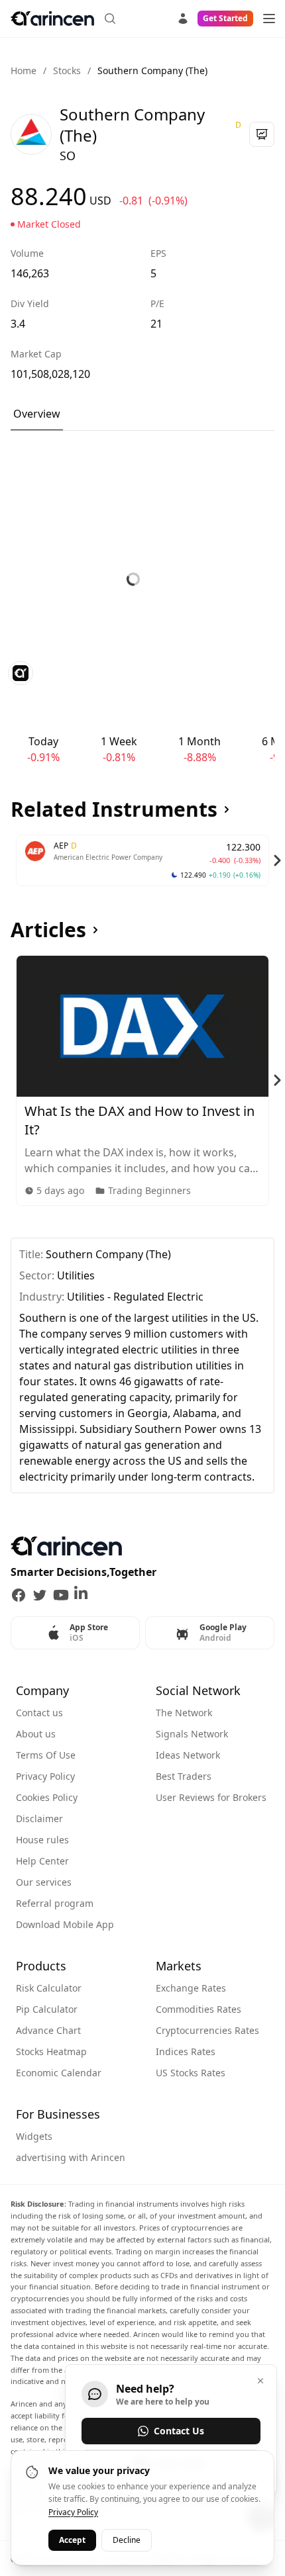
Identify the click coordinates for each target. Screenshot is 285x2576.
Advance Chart (48, 2030)
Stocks (67, 70)
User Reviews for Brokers (211, 1797)
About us (36, 1734)
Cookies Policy (47, 1797)
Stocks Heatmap (51, 2051)
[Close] (260, 2381)
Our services (44, 1882)
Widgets (34, 2136)
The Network (184, 1713)
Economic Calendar (59, 2073)
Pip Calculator (47, 2009)
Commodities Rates (199, 2009)
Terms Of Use (46, 1755)
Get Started (225, 18)
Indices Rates (186, 2051)
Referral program (55, 1903)
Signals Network (192, 1734)
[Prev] (8, 860)
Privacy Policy (45, 1776)
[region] (142, 860)
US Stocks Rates (191, 2073)
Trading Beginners (149, 1190)
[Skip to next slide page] (277, 860)
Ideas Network (188, 1755)
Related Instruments (114, 809)
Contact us (39, 1713)
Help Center (42, 1861)
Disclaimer (39, 1818)
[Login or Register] (183, 17)
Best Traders (184, 1776)
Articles (48, 930)
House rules (42, 1840)
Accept (72, 2540)
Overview (37, 414)
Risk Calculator (49, 1988)
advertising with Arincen (71, 2157)
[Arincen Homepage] (52, 19)
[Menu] (269, 19)
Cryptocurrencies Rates (207, 2030)
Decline (127, 2540)
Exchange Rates (191, 1988)
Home (24, 70)
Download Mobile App (65, 1924)
